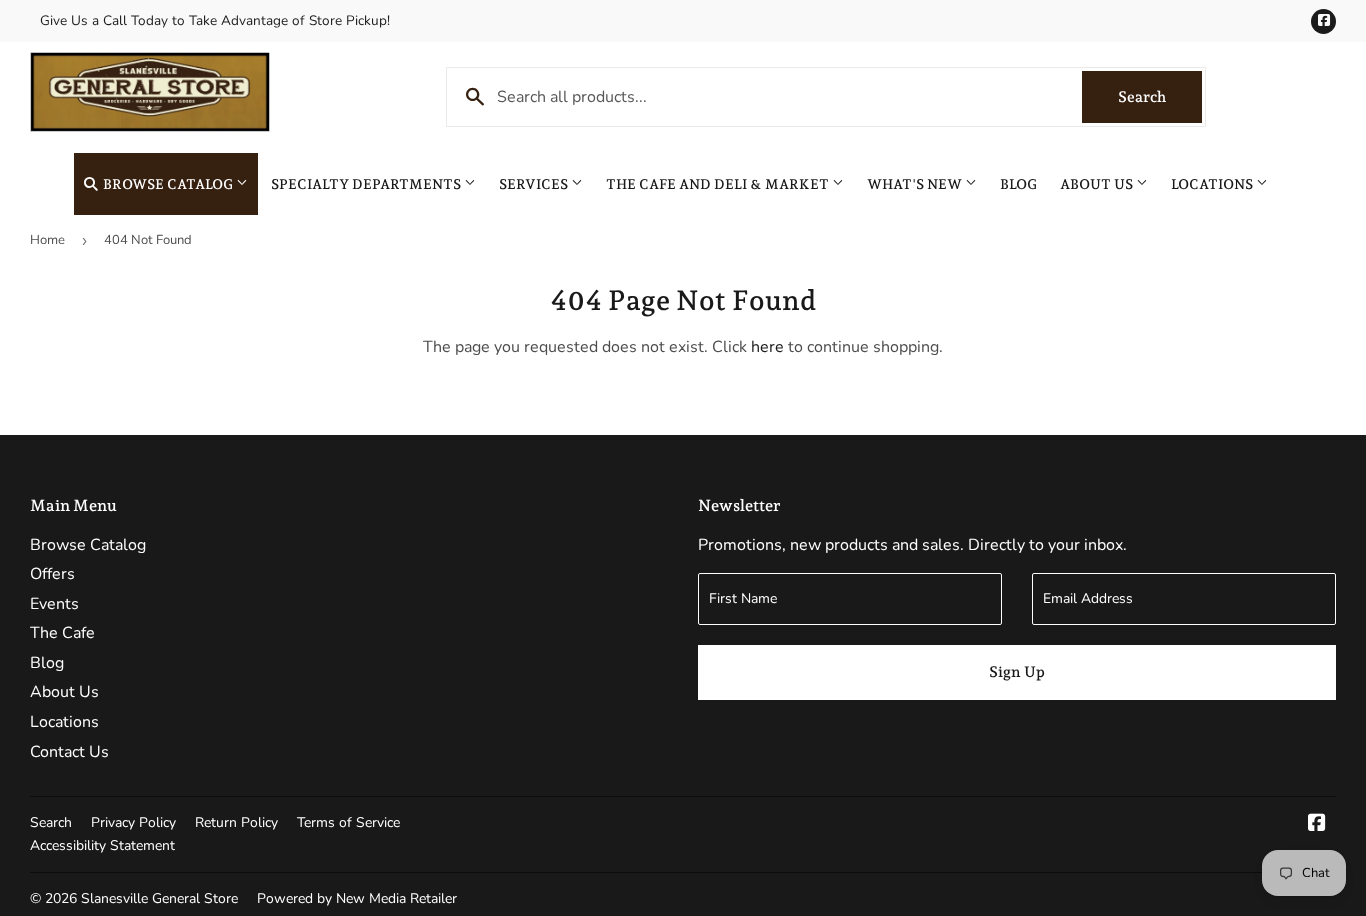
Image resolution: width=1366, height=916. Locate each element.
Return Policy (236, 822)
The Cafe (62, 633)
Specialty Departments (367, 184)
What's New (916, 184)
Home (47, 240)
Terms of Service (348, 822)
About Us (1098, 184)
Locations (1213, 184)
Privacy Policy (133, 822)
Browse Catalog (168, 184)
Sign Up (1017, 672)
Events (54, 604)
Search (1160, 97)
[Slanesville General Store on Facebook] (1317, 825)
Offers (52, 574)
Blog (1018, 184)
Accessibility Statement (102, 845)
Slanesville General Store (159, 898)
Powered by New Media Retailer (357, 898)
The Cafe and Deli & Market (719, 184)
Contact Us (69, 752)
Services (535, 184)
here (767, 347)
